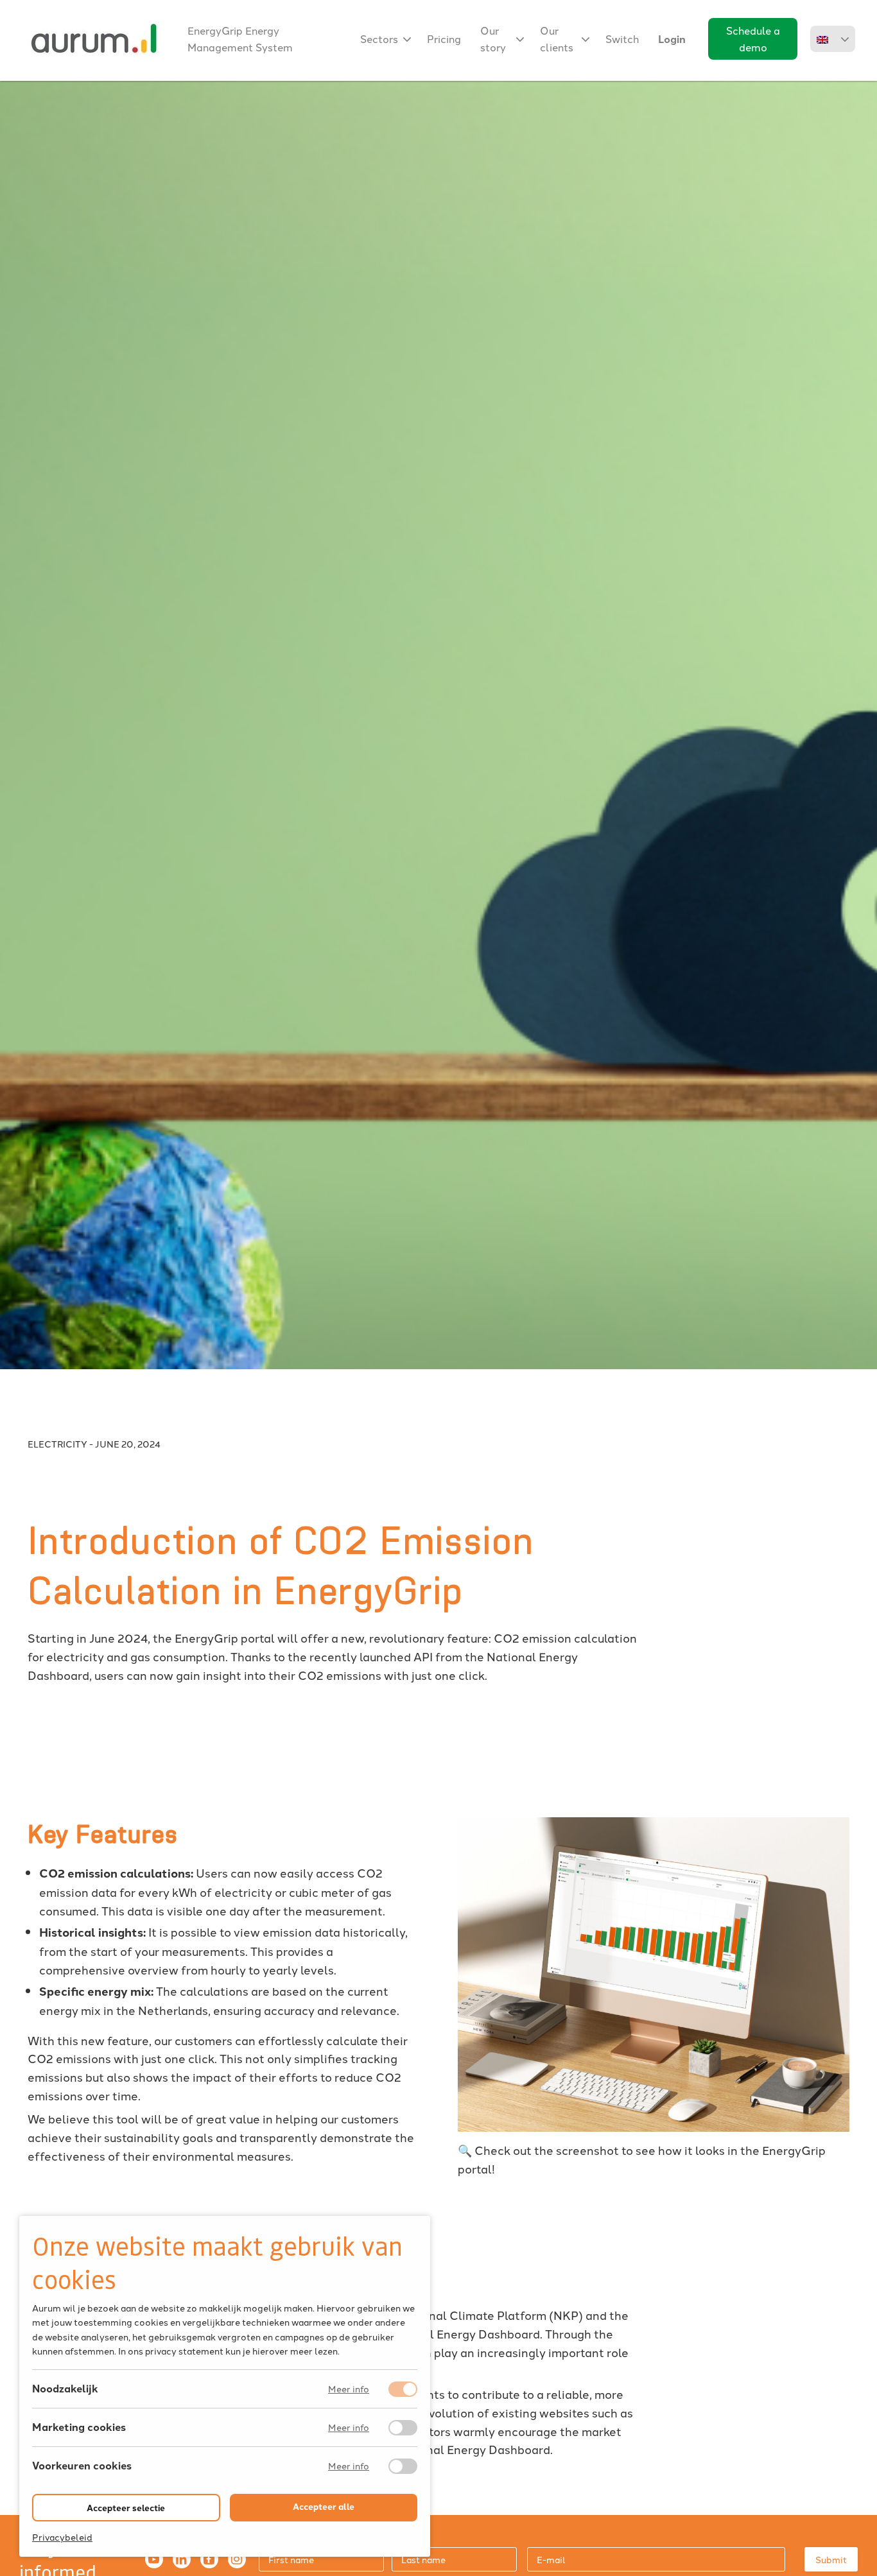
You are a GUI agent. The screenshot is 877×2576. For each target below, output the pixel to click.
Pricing (444, 39)
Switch (622, 39)
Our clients (557, 39)
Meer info (349, 2390)
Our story (493, 39)
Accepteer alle (324, 2506)
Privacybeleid (62, 2537)
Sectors (379, 39)
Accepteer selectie (126, 2508)
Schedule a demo (753, 39)
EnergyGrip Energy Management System (240, 39)
